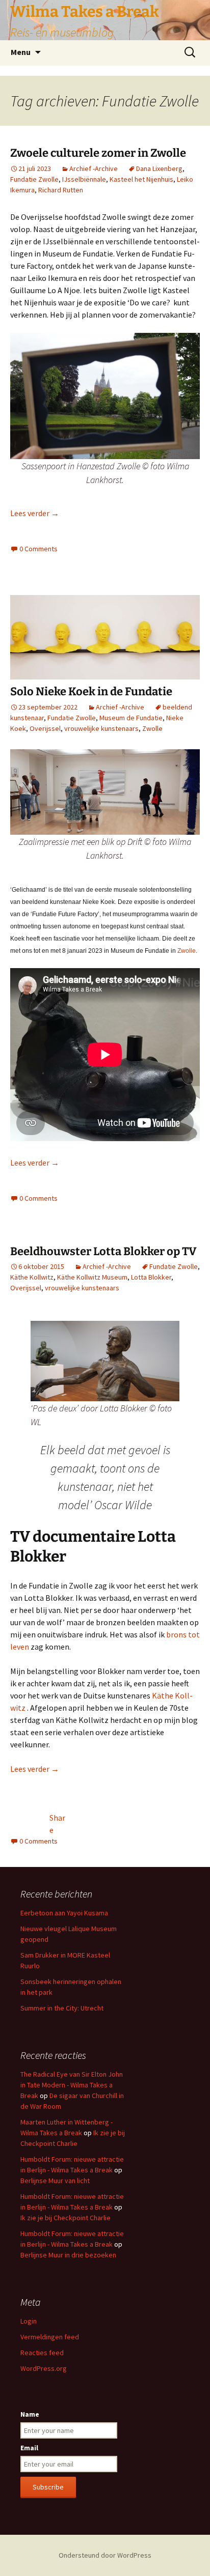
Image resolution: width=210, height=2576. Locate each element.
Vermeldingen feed (50, 2337)
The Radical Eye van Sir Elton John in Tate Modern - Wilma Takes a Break (72, 2085)
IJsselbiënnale (84, 179)
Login (29, 2321)
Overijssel (45, 728)
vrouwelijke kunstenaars (101, 728)
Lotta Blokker (151, 1277)
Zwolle (152, 728)
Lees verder (35, 513)
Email (29, 2448)
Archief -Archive (94, 168)
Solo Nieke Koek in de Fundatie (91, 691)
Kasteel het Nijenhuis (141, 179)
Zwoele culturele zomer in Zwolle (98, 153)
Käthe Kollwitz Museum (92, 1277)
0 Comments (38, 549)
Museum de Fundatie (131, 718)
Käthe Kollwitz (32, 1277)
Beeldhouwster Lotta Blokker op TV (103, 1251)
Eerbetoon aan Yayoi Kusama (64, 1913)
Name (30, 2414)
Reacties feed (42, 2353)
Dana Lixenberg (159, 168)
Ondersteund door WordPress (105, 2555)
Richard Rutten (61, 190)
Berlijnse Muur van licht (55, 2181)
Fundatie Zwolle (34, 179)
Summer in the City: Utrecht (62, 2008)
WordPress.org (44, 2368)
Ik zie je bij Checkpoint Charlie (65, 2218)
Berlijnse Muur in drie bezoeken (68, 2255)
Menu (21, 52)
